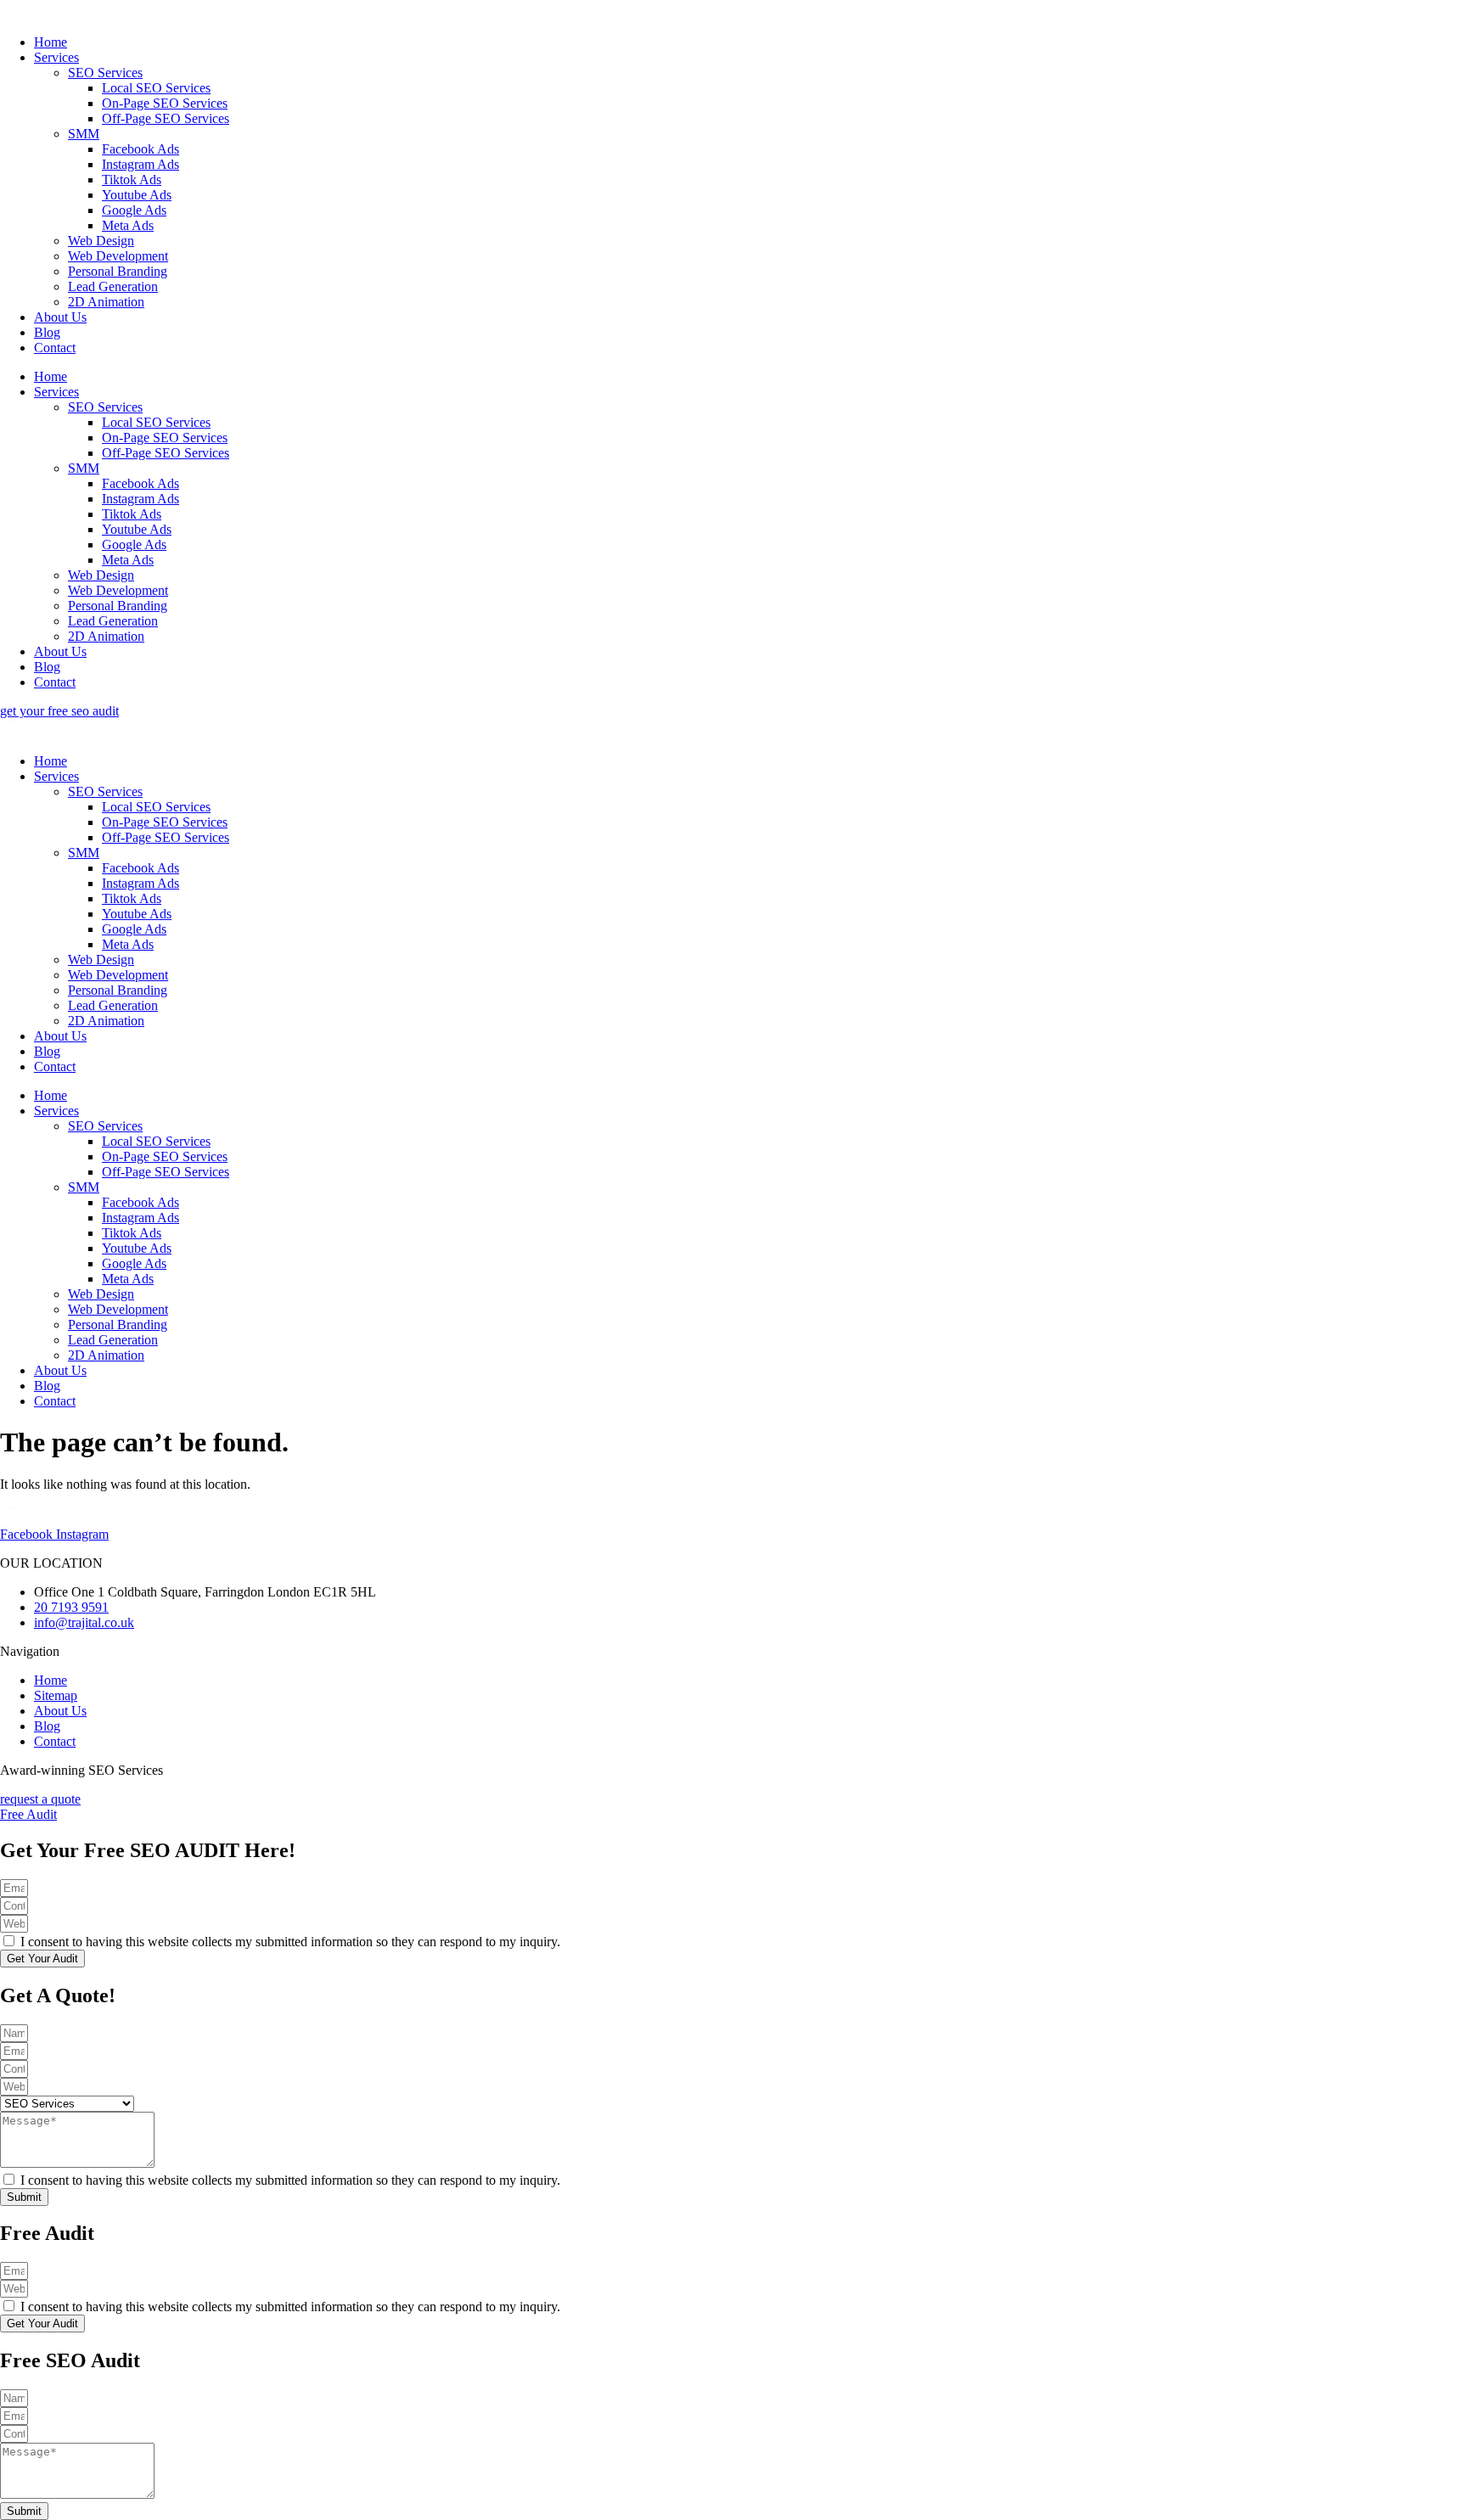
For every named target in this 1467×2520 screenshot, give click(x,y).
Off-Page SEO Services (166, 118)
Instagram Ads (141, 164)
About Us (60, 317)
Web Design (101, 241)
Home (51, 42)
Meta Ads (128, 225)
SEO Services (105, 73)
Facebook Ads (141, 149)
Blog (47, 332)
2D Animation (106, 302)
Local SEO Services (156, 88)
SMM (84, 134)
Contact (55, 348)
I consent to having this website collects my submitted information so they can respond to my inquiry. (290, 1942)
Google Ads (134, 210)
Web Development (118, 256)
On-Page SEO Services (165, 103)
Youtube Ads (137, 195)
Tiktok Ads (132, 180)
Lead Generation (113, 286)
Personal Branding (118, 271)
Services (56, 57)
